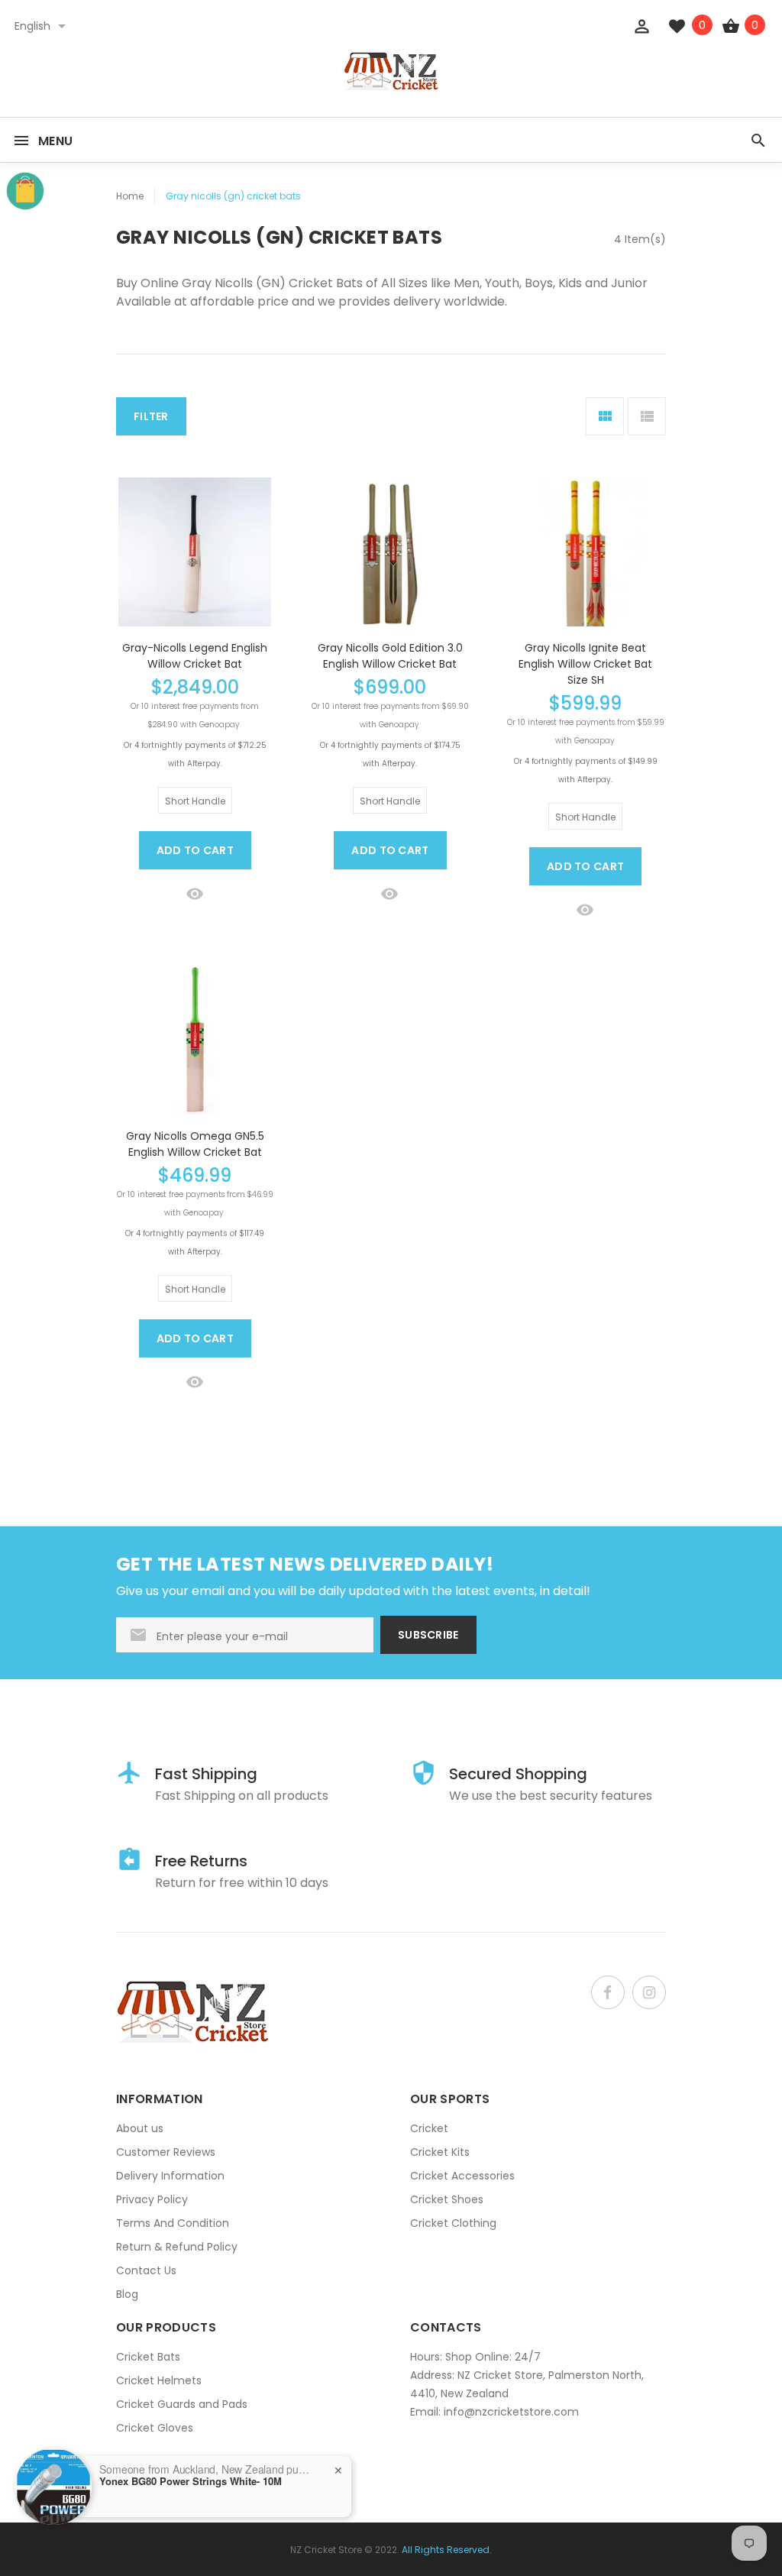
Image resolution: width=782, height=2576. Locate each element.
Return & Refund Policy (177, 2247)
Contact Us (146, 2270)
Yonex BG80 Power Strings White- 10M (191, 2481)
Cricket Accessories (462, 2176)
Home (130, 196)
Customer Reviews (166, 2152)
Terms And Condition (173, 2223)
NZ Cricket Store (326, 2550)
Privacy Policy (152, 2199)
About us (140, 2128)
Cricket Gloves (155, 2428)
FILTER (151, 416)
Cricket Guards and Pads (182, 2404)
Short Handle (195, 801)
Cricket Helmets (159, 2380)
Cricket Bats (148, 2357)
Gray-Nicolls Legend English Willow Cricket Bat (195, 656)
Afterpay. (205, 764)
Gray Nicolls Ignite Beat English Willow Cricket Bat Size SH (585, 664)
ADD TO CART (195, 850)
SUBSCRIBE (428, 1635)
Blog (127, 2294)
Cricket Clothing (453, 2223)
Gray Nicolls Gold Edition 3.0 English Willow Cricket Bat (390, 656)
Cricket (429, 2128)
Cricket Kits (440, 2152)
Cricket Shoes (447, 2199)
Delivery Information (170, 2176)
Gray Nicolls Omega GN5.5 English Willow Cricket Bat (195, 1144)
